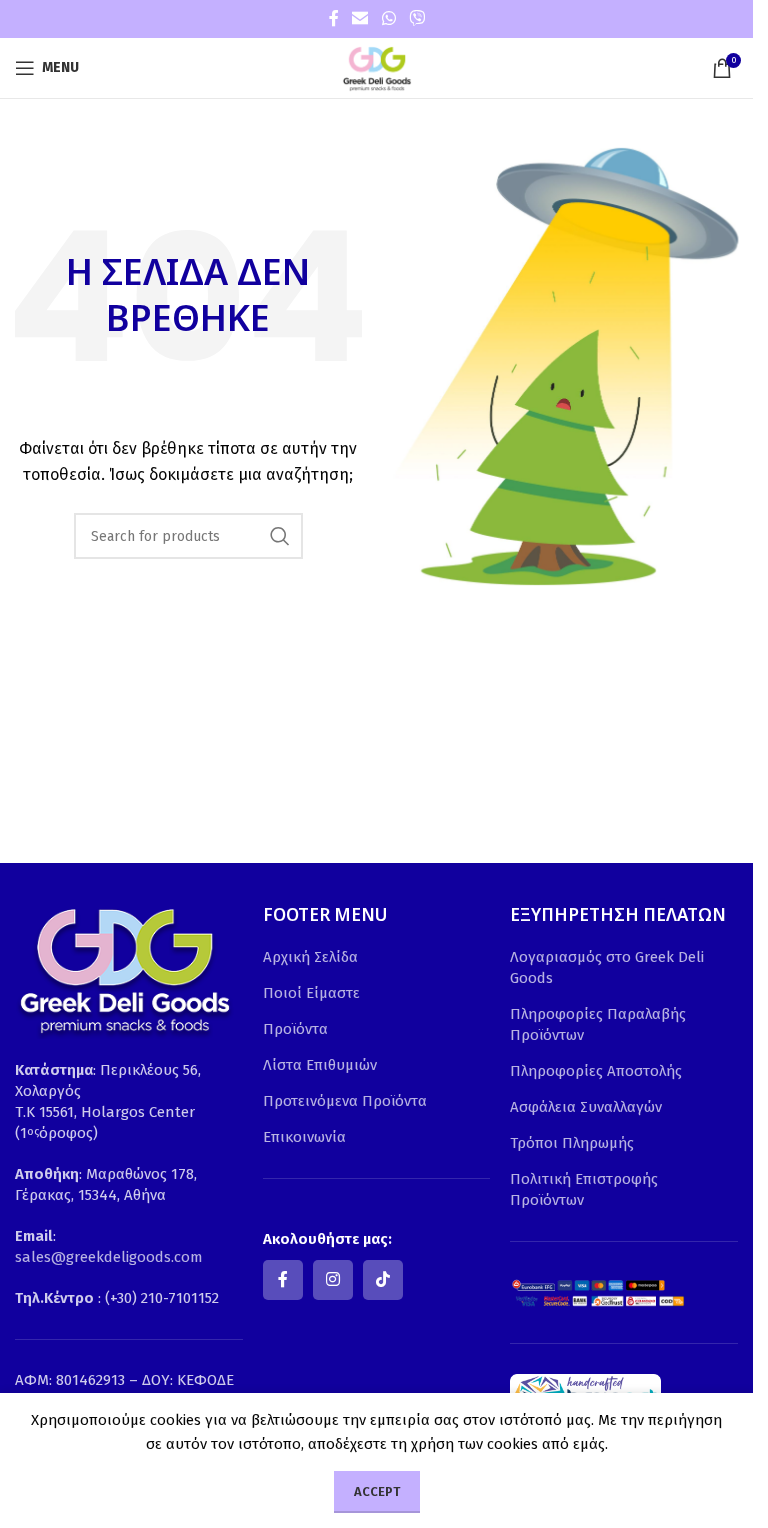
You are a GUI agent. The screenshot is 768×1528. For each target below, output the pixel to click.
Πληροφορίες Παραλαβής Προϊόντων (598, 1024)
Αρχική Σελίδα (310, 957)
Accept (377, 1491)
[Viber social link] (416, 18)
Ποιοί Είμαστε (311, 993)
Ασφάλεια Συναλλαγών (586, 1107)
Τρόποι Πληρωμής (572, 1143)
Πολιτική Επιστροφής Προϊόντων (584, 1189)
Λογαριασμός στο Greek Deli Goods (607, 967)
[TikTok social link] (383, 1280)
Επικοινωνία (304, 1137)
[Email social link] (360, 18)
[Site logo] (377, 67)
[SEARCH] (280, 536)
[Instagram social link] (333, 1280)
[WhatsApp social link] (388, 18)
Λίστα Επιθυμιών (320, 1065)
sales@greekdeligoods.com (109, 1257)
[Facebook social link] (334, 18)
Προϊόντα (295, 1029)
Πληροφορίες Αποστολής (596, 1071)
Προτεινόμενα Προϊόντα (345, 1101)
